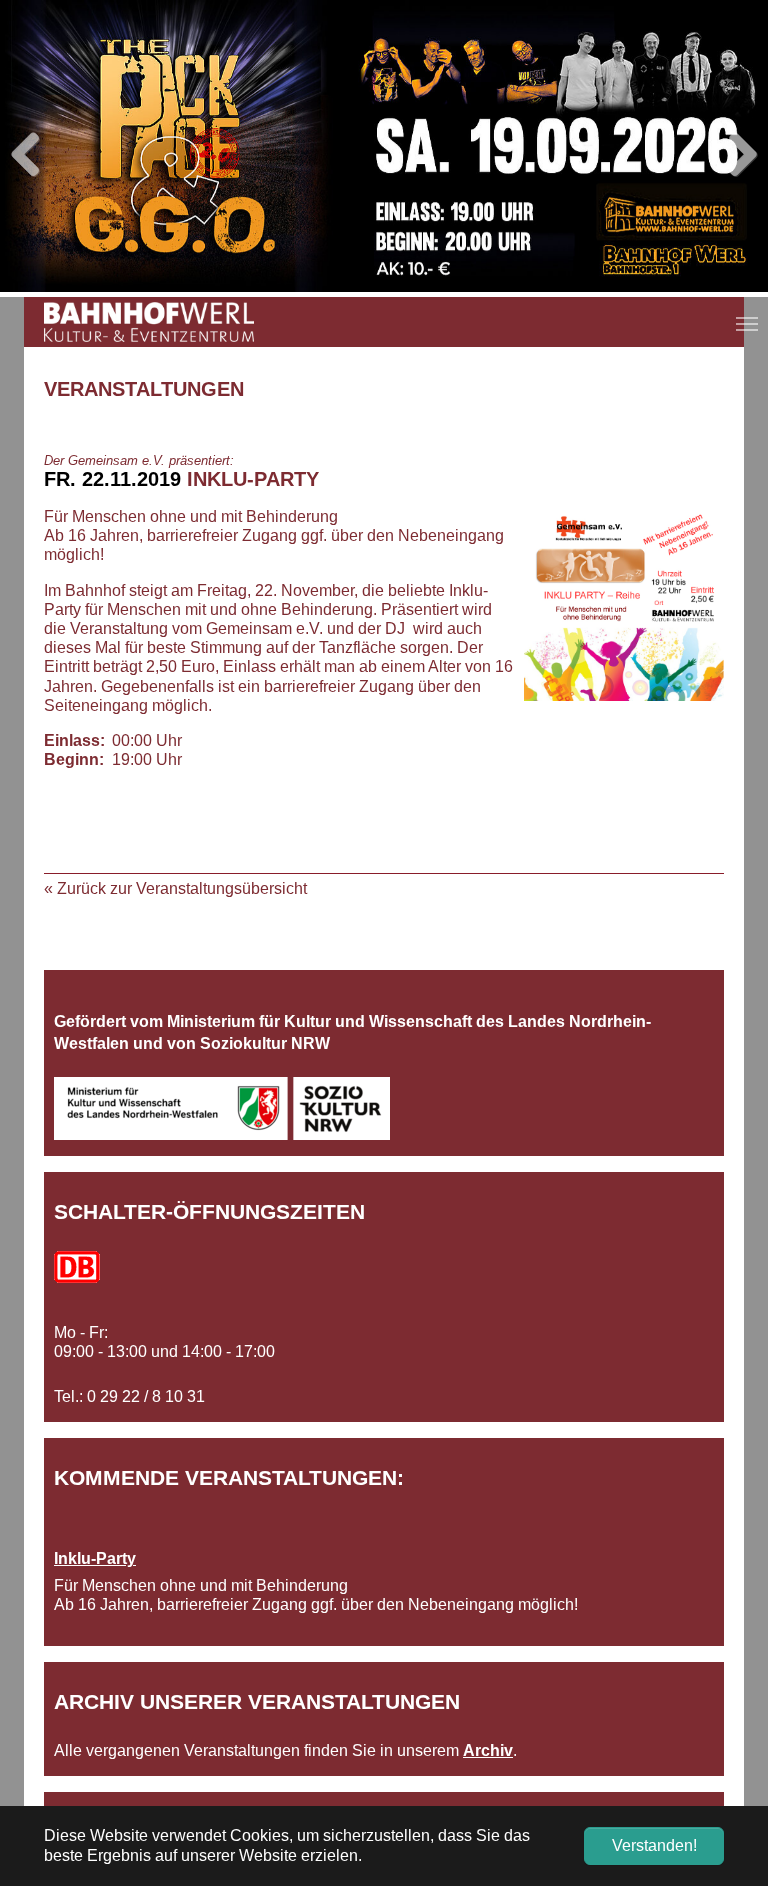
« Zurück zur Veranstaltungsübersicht (175, 888)
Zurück (30, 156)
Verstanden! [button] (654, 1845)
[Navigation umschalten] (747, 324)
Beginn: (74, 759)
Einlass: (74, 740)
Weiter (738, 156)
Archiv (488, 1750)
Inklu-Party (95, 1558)
